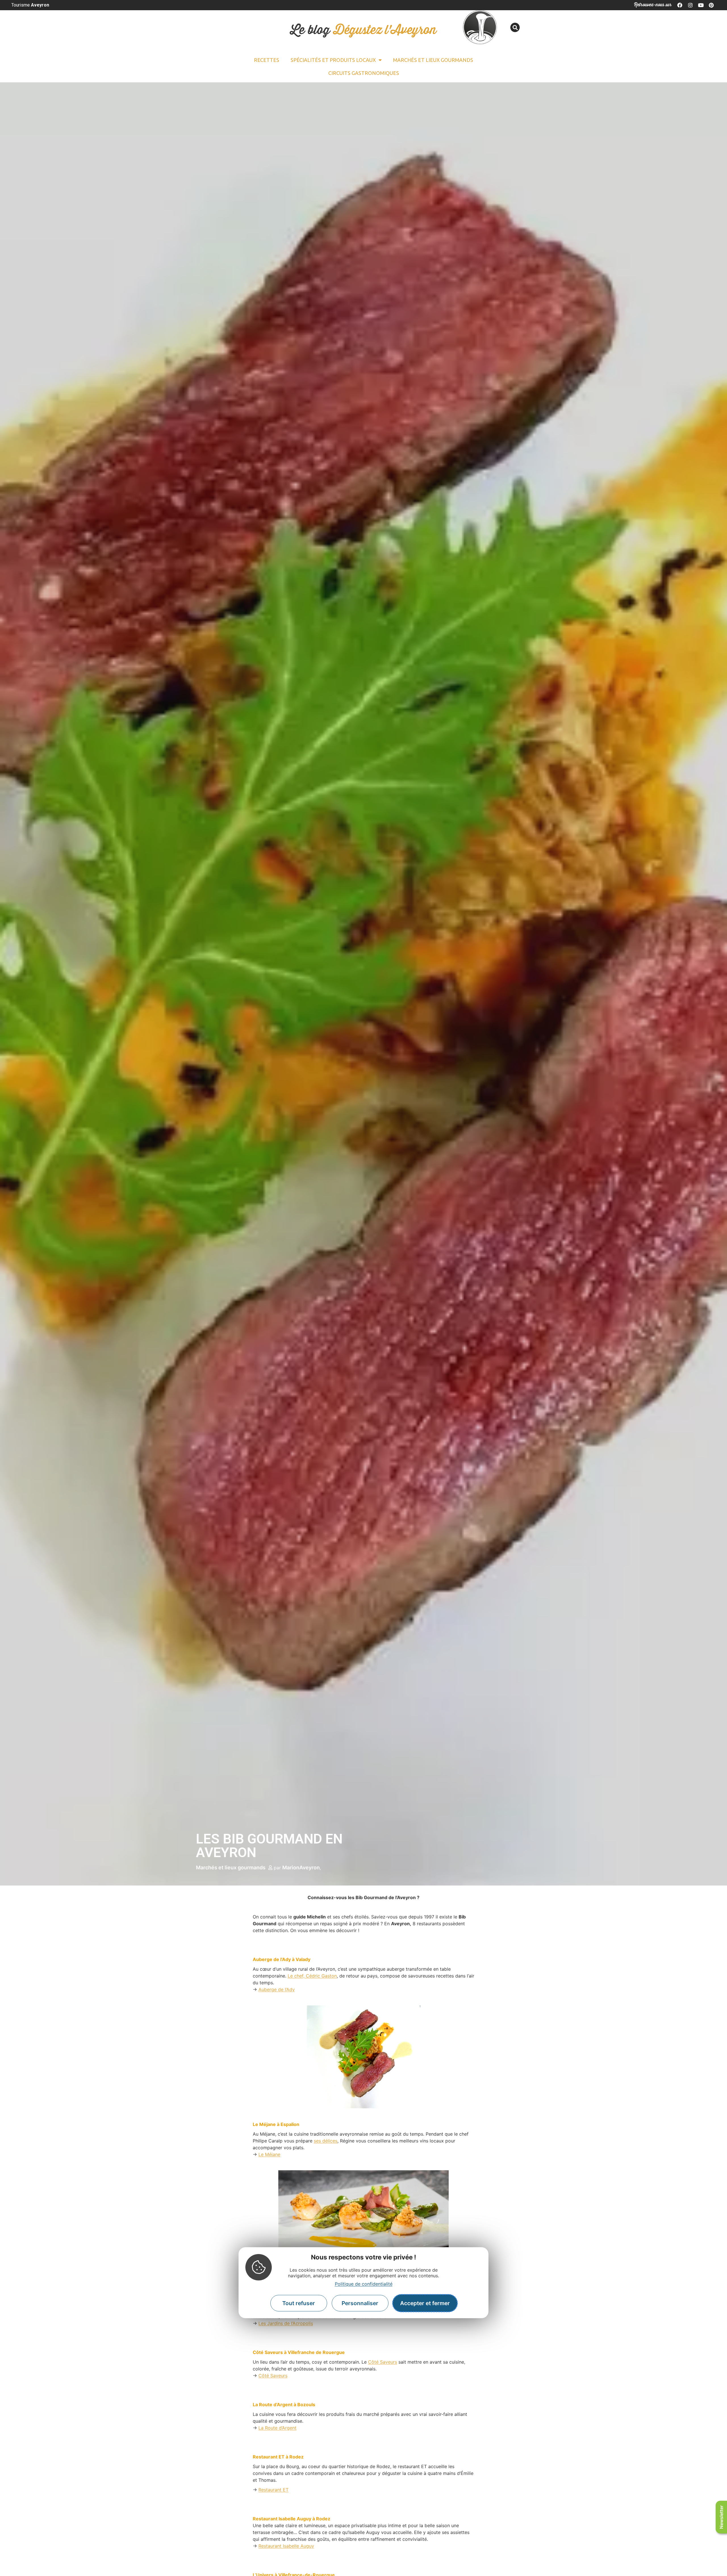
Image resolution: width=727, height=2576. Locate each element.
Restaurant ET (273, 2490)
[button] (515, 27)
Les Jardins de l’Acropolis (286, 2323)
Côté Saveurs (383, 2362)
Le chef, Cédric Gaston (312, 1976)
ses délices (326, 2141)
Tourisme (30, 5)
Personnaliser (360, 2303)
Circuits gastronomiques (364, 73)
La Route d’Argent (277, 2428)
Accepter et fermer (425, 2303)
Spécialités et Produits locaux (333, 60)
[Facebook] (680, 5)
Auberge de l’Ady (277, 1989)
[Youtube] (701, 5)
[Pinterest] (711, 5)
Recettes (267, 60)
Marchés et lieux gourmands (433, 60)
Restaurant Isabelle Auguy (286, 2546)
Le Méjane (269, 2154)
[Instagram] (690, 5)
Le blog (363, 30)
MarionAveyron (301, 1867)
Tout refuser (299, 2303)
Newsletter (721, 2517)
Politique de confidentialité (364, 2284)
